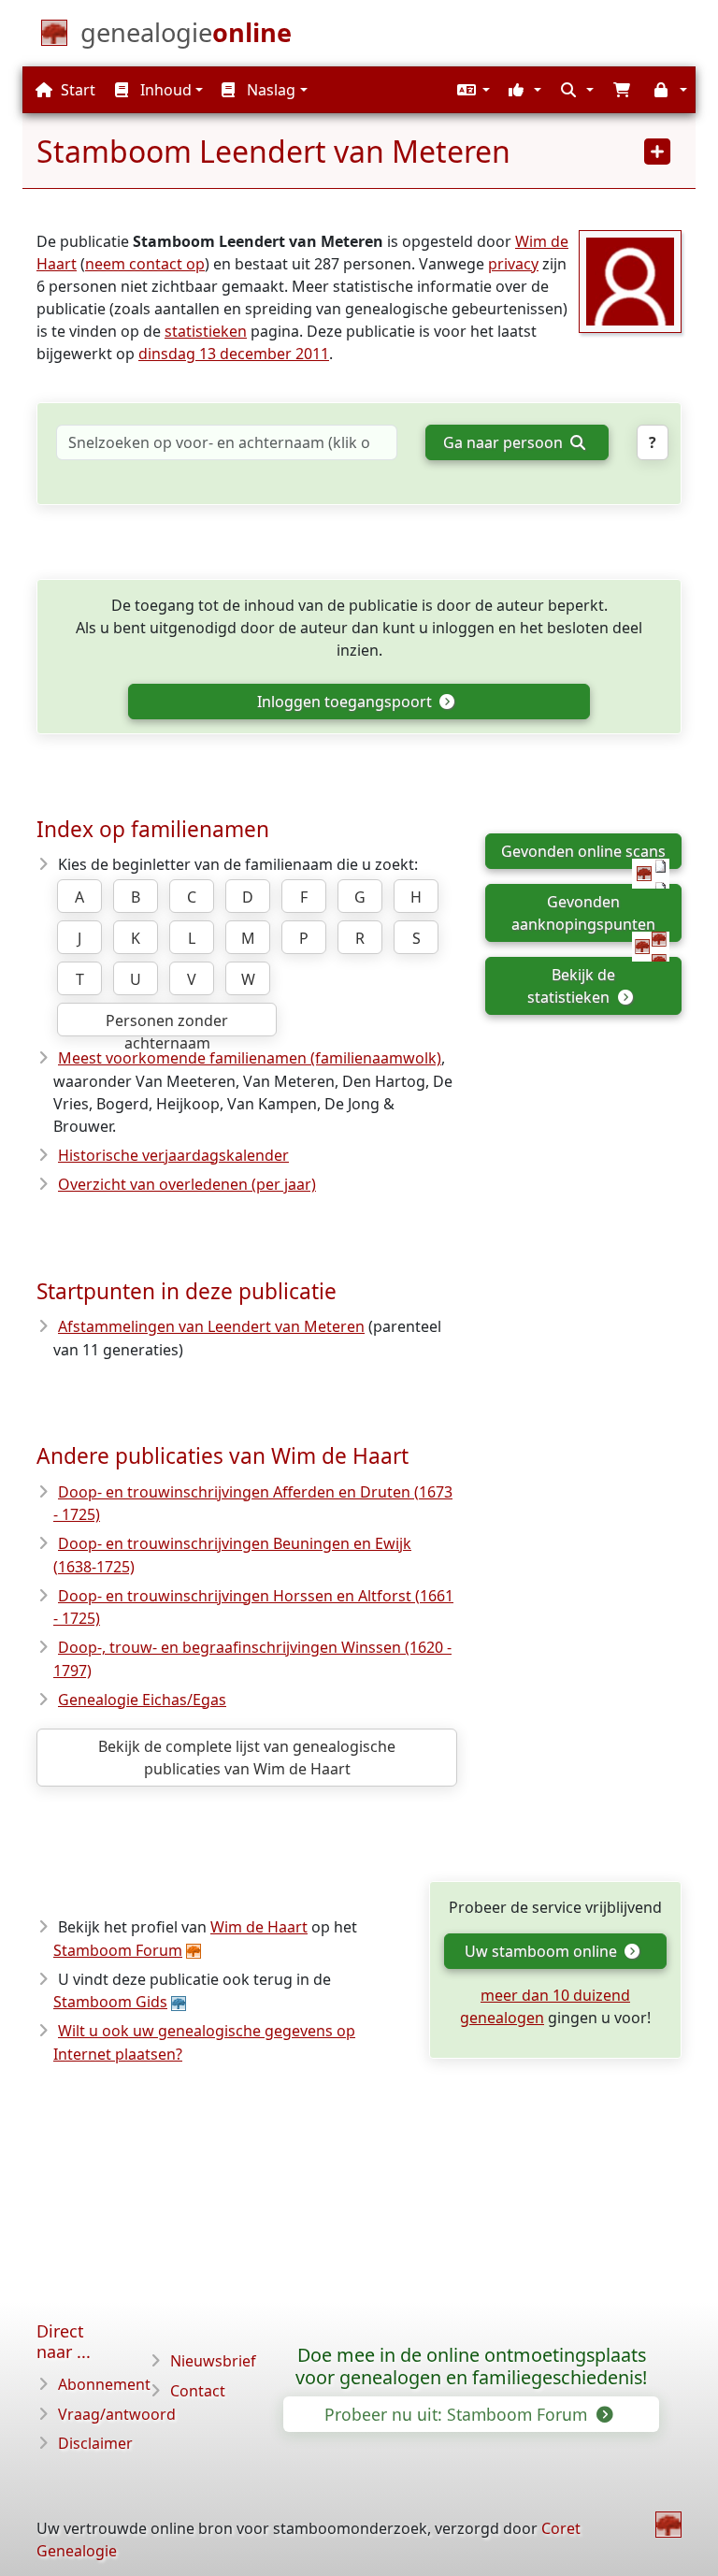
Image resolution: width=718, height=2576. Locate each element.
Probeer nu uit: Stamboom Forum (458, 2414)
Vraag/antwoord (117, 2414)
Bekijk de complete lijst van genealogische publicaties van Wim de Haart (247, 1758)
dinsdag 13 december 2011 (234, 354)
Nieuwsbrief (213, 2361)
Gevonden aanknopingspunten (583, 913)
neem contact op (145, 264)
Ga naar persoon (505, 442)
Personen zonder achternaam (167, 1023)
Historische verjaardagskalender (173, 1155)
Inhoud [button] (164, 90)
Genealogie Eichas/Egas (142, 1700)
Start (76, 90)
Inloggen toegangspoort (346, 702)
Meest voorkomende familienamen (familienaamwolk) (250, 1058)
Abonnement (104, 2384)
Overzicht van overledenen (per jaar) (187, 1184)
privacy (513, 264)
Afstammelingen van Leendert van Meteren (211, 1326)
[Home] (668, 2525)
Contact (198, 2391)
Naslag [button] (269, 90)
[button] (471, 90)
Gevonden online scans (583, 851)
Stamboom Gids (110, 2002)
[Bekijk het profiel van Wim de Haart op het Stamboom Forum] (630, 280)
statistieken (206, 331)
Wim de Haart (259, 1927)
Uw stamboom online (543, 1951)
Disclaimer (95, 2443)
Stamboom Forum (118, 1950)
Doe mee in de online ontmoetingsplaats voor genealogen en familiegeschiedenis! (471, 2366)
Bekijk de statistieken (571, 986)
